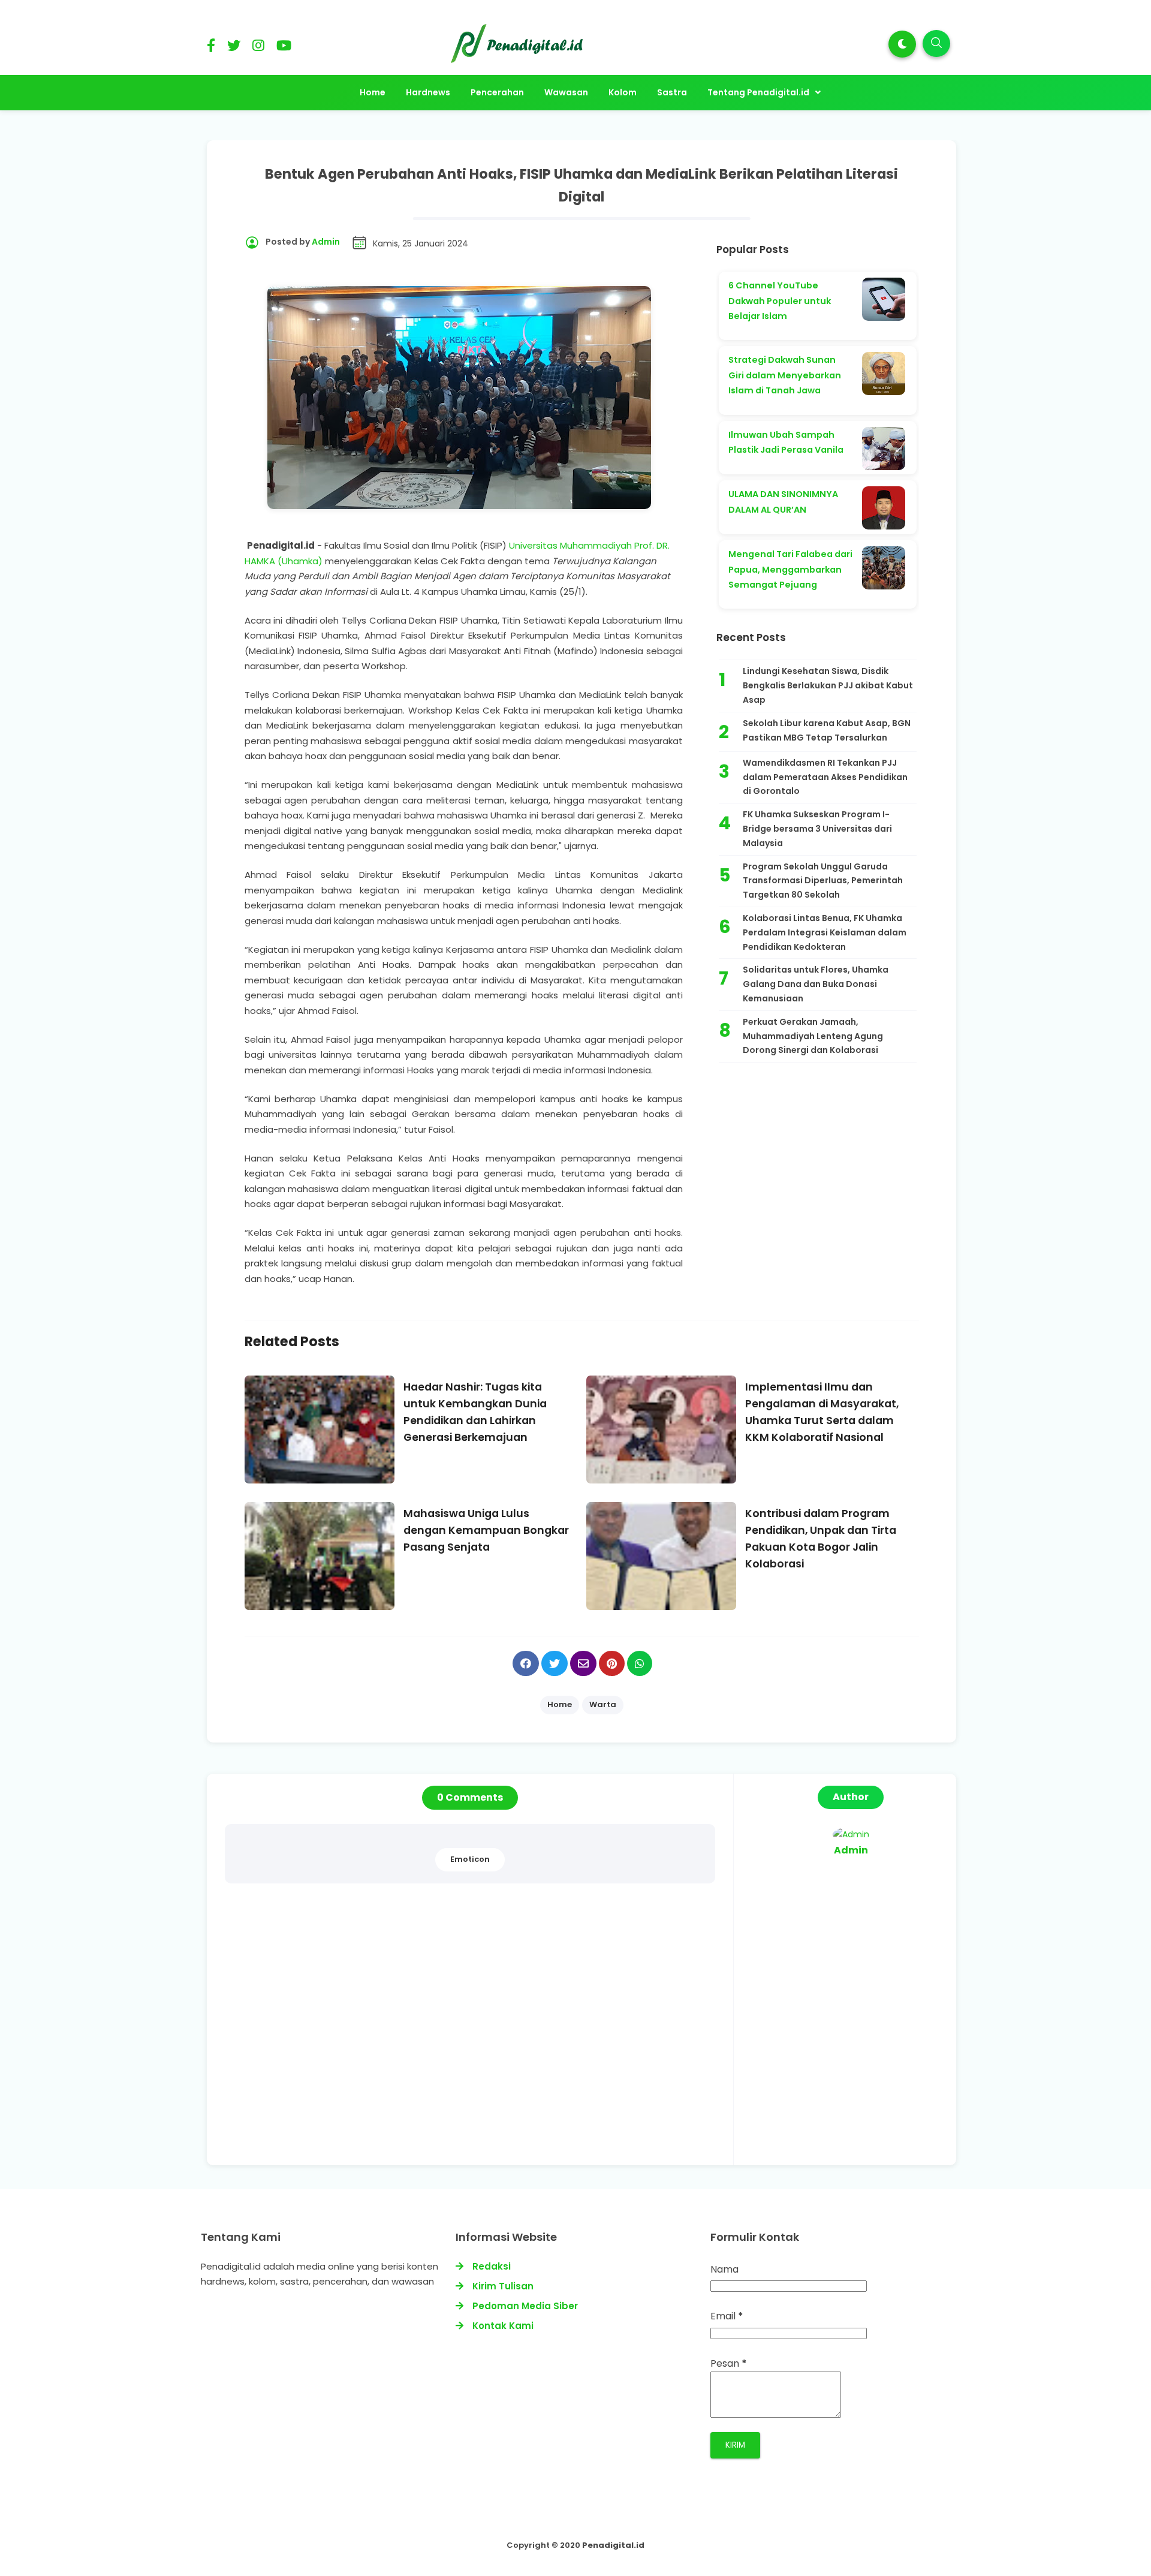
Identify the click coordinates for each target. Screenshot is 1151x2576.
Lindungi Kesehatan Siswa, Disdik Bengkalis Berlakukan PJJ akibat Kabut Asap (828, 685)
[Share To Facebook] (526, 1663)
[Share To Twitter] (555, 1663)
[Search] (936, 43)
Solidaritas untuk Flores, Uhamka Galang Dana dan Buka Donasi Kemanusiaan (816, 984)
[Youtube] (284, 48)
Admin (851, 1850)
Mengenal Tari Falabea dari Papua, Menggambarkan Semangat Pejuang (790, 569)
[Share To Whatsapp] (640, 1663)
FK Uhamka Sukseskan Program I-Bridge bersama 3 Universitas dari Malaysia (817, 829)
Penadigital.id (613, 2545)
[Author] (851, 1834)
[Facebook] (211, 48)
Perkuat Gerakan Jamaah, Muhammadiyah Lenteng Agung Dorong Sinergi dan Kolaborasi (813, 1036)
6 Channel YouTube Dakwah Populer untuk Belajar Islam (780, 301)
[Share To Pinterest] (612, 1663)
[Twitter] (234, 48)
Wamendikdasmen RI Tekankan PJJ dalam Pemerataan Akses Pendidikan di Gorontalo (825, 777)
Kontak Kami (503, 2326)
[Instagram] (258, 48)
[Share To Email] (583, 1663)
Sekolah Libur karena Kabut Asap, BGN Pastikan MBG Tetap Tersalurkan (827, 730)
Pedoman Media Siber (525, 2306)
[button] (902, 44)
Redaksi (492, 2266)
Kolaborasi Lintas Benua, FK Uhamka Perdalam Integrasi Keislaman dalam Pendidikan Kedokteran (825, 932)
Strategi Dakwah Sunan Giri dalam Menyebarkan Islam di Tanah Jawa (785, 375)
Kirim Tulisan (503, 2286)
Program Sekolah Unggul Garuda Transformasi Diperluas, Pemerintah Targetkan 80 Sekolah (823, 881)
